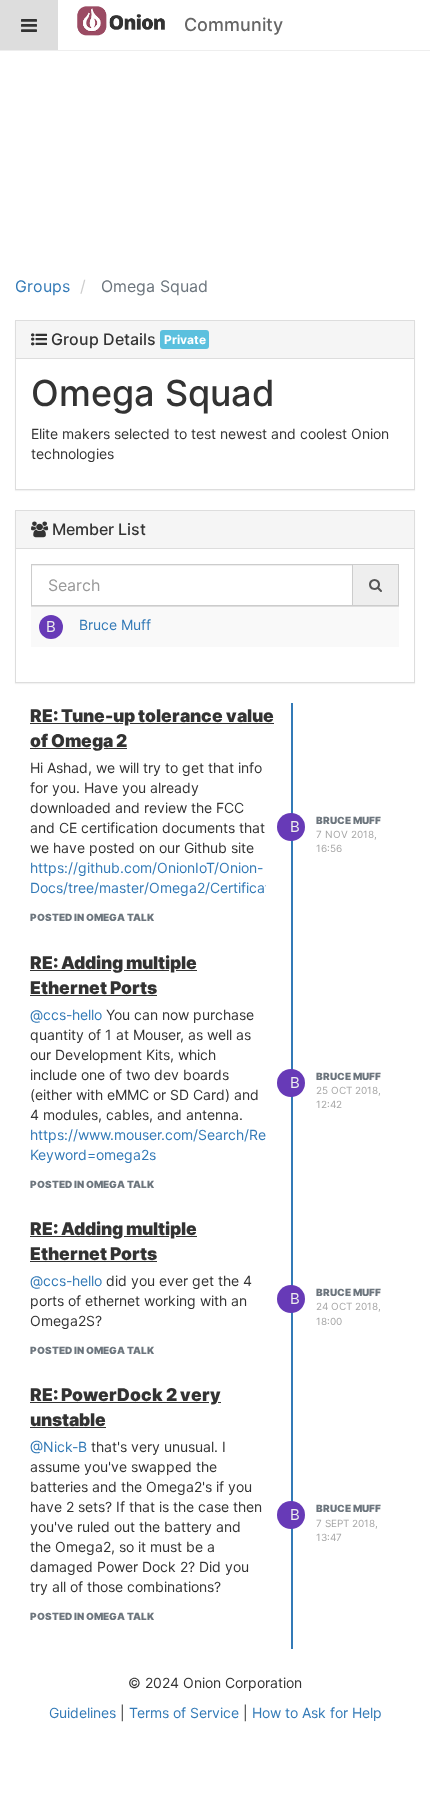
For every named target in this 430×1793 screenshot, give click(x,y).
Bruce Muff (115, 624)
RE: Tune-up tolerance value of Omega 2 (152, 728)
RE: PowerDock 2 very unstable (125, 1407)
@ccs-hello (66, 1014)
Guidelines (82, 1712)
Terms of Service (184, 1712)
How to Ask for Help (317, 1712)
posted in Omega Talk (92, 917)
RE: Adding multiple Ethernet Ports (113, 975)
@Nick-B (58, 1446)
